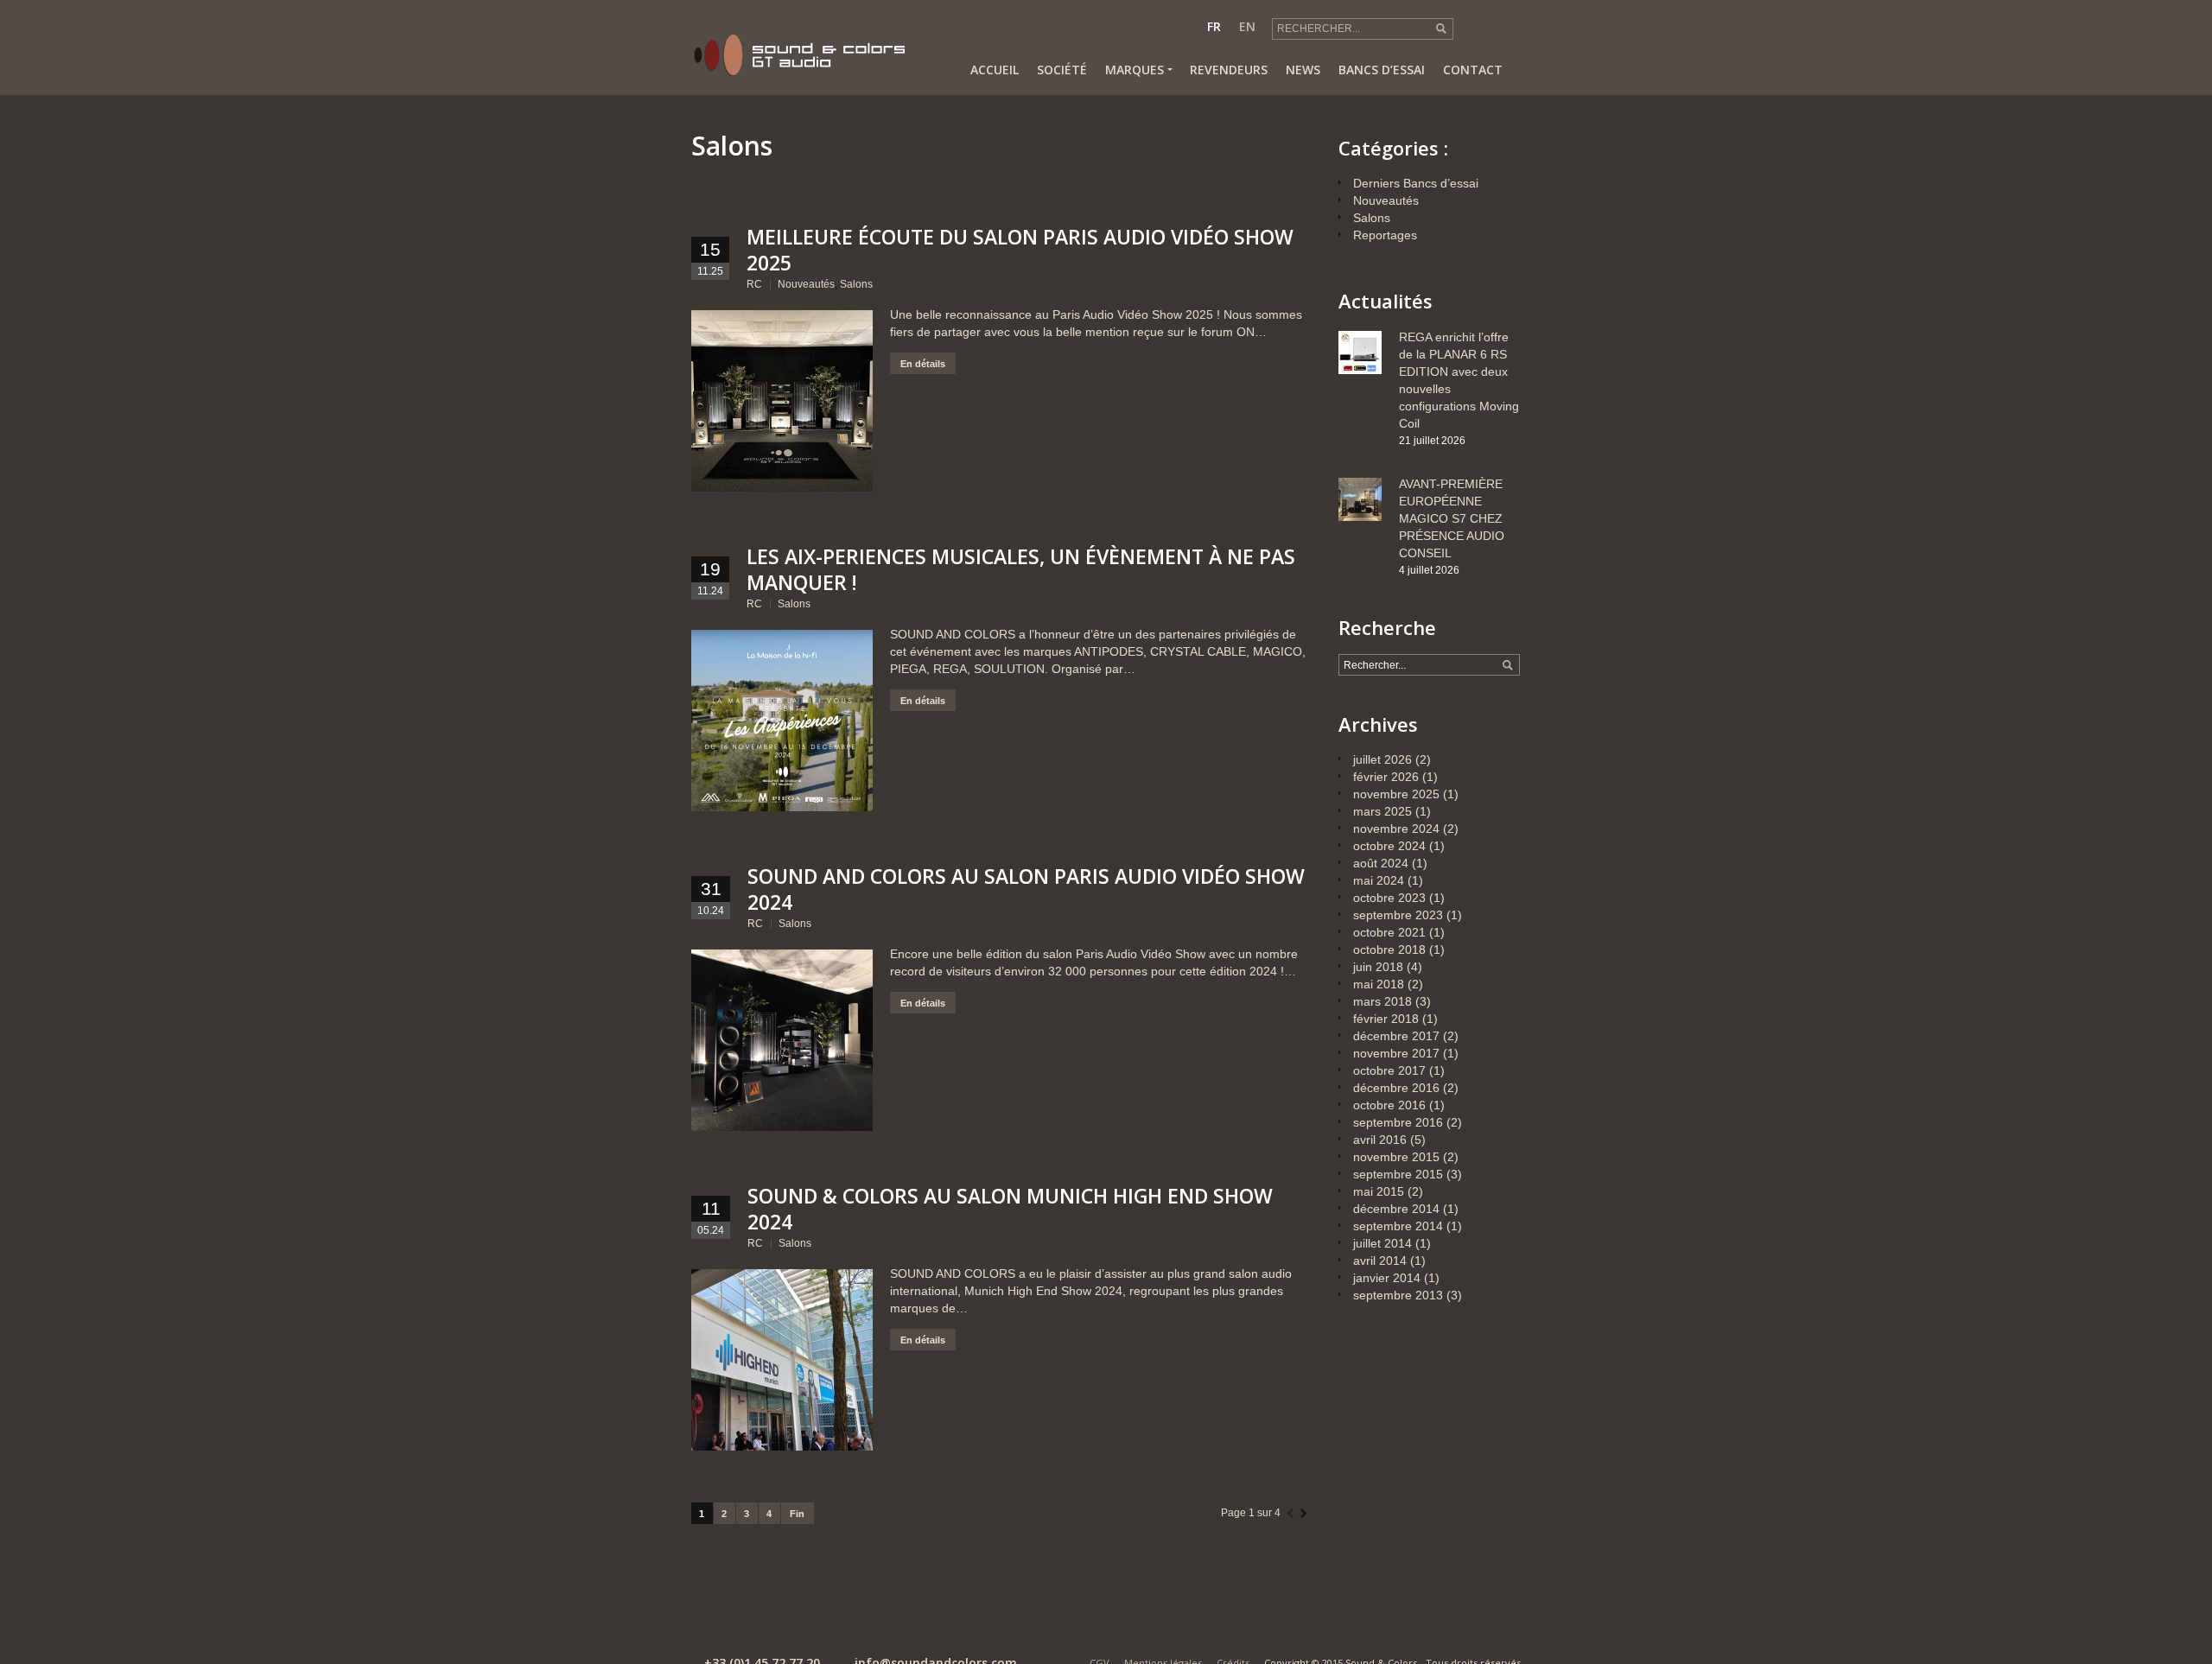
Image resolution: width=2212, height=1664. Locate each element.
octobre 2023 (1389, 898)
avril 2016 (1380, 1140)
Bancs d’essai (1382, 70)
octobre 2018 (1389, 949)
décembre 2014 (1396, 1209)
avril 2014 (1380, 1261)
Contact (1473, 70)
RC (754, 284)
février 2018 (1386, 1019)
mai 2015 (1379, 1191)
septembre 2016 (1398, 1122)
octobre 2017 (1389, 1070)
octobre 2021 (1389, 932)
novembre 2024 (1396, 829)
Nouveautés (806, 284)
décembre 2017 (1396, 1036)
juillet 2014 (1382, 1243)
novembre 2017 (1396, 1053)
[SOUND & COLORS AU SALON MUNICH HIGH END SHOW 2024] (782, 1360)
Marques (1135, 70)
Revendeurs (1229, 70)
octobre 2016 (1389, 1105)
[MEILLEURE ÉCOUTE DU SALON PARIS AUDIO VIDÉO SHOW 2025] (782, 401)
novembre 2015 (1396, 1157)
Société (1062, 70)
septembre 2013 (1398, 1295)
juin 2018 (1378, 967)
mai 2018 (1379, 984)
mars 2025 (1382, 811)
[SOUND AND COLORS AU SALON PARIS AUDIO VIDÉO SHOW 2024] (782, 1040)
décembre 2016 (1396, 1088)
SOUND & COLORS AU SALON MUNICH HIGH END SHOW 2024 (1010, 1209)
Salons (856, 284)
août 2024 (1381, 863)
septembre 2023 (1398, 915)
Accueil (995, 70)
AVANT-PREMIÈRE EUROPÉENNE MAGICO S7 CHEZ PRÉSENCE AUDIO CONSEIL (1452, 518)
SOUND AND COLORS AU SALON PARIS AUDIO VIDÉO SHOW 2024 (1026, 889)
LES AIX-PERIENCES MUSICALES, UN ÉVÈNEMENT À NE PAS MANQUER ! (1021, 569)
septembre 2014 (1398, 1226)
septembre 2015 (1398, 1174)
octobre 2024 (1389, 846)
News (1303, 70)
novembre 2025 (1396, 794)
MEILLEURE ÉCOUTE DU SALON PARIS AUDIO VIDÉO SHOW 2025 (1020, 250)
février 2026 (1386, 777)
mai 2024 (1379, 880)
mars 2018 (1382, 1001)
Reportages (1385, 235)
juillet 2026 (1382, 759)
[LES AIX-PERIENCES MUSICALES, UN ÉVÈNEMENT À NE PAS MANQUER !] (782, 721)
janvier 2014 (1387, 1278)
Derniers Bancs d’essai (1416, 183)
